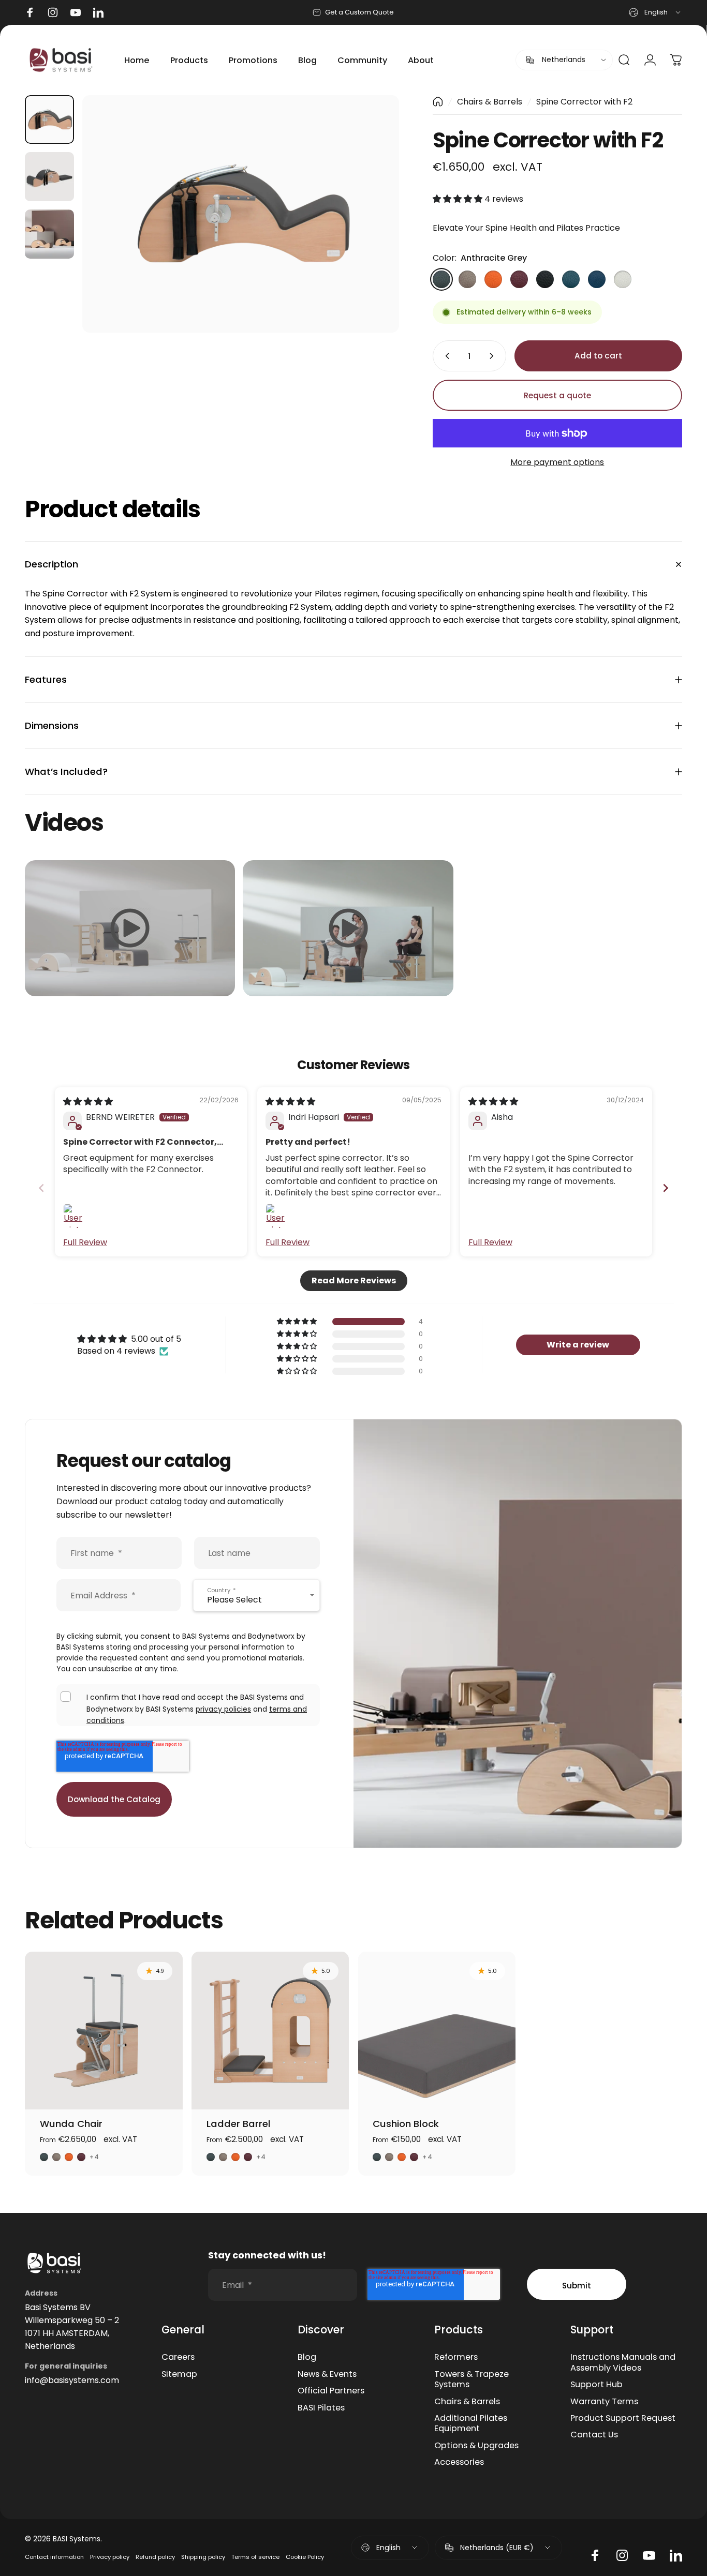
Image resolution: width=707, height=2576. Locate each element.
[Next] (372, 214)
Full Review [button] (85, 1242)
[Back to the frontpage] (438, 102)
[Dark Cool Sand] (467, 279)
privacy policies (223, 1709)
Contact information (54, 2557)
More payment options (557, 462)
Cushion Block (406, 2124)
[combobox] (656, 12)
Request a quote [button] (557, 395)
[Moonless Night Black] (545, 279)
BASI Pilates (321, 2408)
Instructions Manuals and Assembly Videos (623, 2363)
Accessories (459, 2462)
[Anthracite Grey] (441, 279)
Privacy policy (110, 2557)
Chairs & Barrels (490, 102)
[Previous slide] (41, 1188)
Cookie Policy (305, 2557)
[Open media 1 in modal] (241, 214)
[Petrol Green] (571, 279)
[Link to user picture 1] (76, 1216)
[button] (459, 199)
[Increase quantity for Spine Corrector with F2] (494, 356)
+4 (94, 2157)
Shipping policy (203, 2557)
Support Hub (596, 2385)
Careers (178, 2357)
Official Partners (331, 2391)
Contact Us (594, 2435)
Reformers (456, 2357)
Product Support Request (623, 2418)
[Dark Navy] (597, 279)
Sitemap (179, 2374)
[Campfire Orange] (493, 279)
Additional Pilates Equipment (471, 2424)
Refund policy (155, 2557)
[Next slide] (666, 1188)
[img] (88, 1102)
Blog (307, 2357)
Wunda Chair (71, 2124)
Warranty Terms (604, 2402)
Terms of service (255, 2557)
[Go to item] (49, 120)
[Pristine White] (623, 279)
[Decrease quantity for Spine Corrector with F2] (445, 356)
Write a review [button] (578, 1345)
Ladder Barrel (239, 2124)
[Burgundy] (519, 279)
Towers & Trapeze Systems (472, 2380)
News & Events (327, 2374)
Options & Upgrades (476, 2446)
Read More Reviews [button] (354, 1280)
